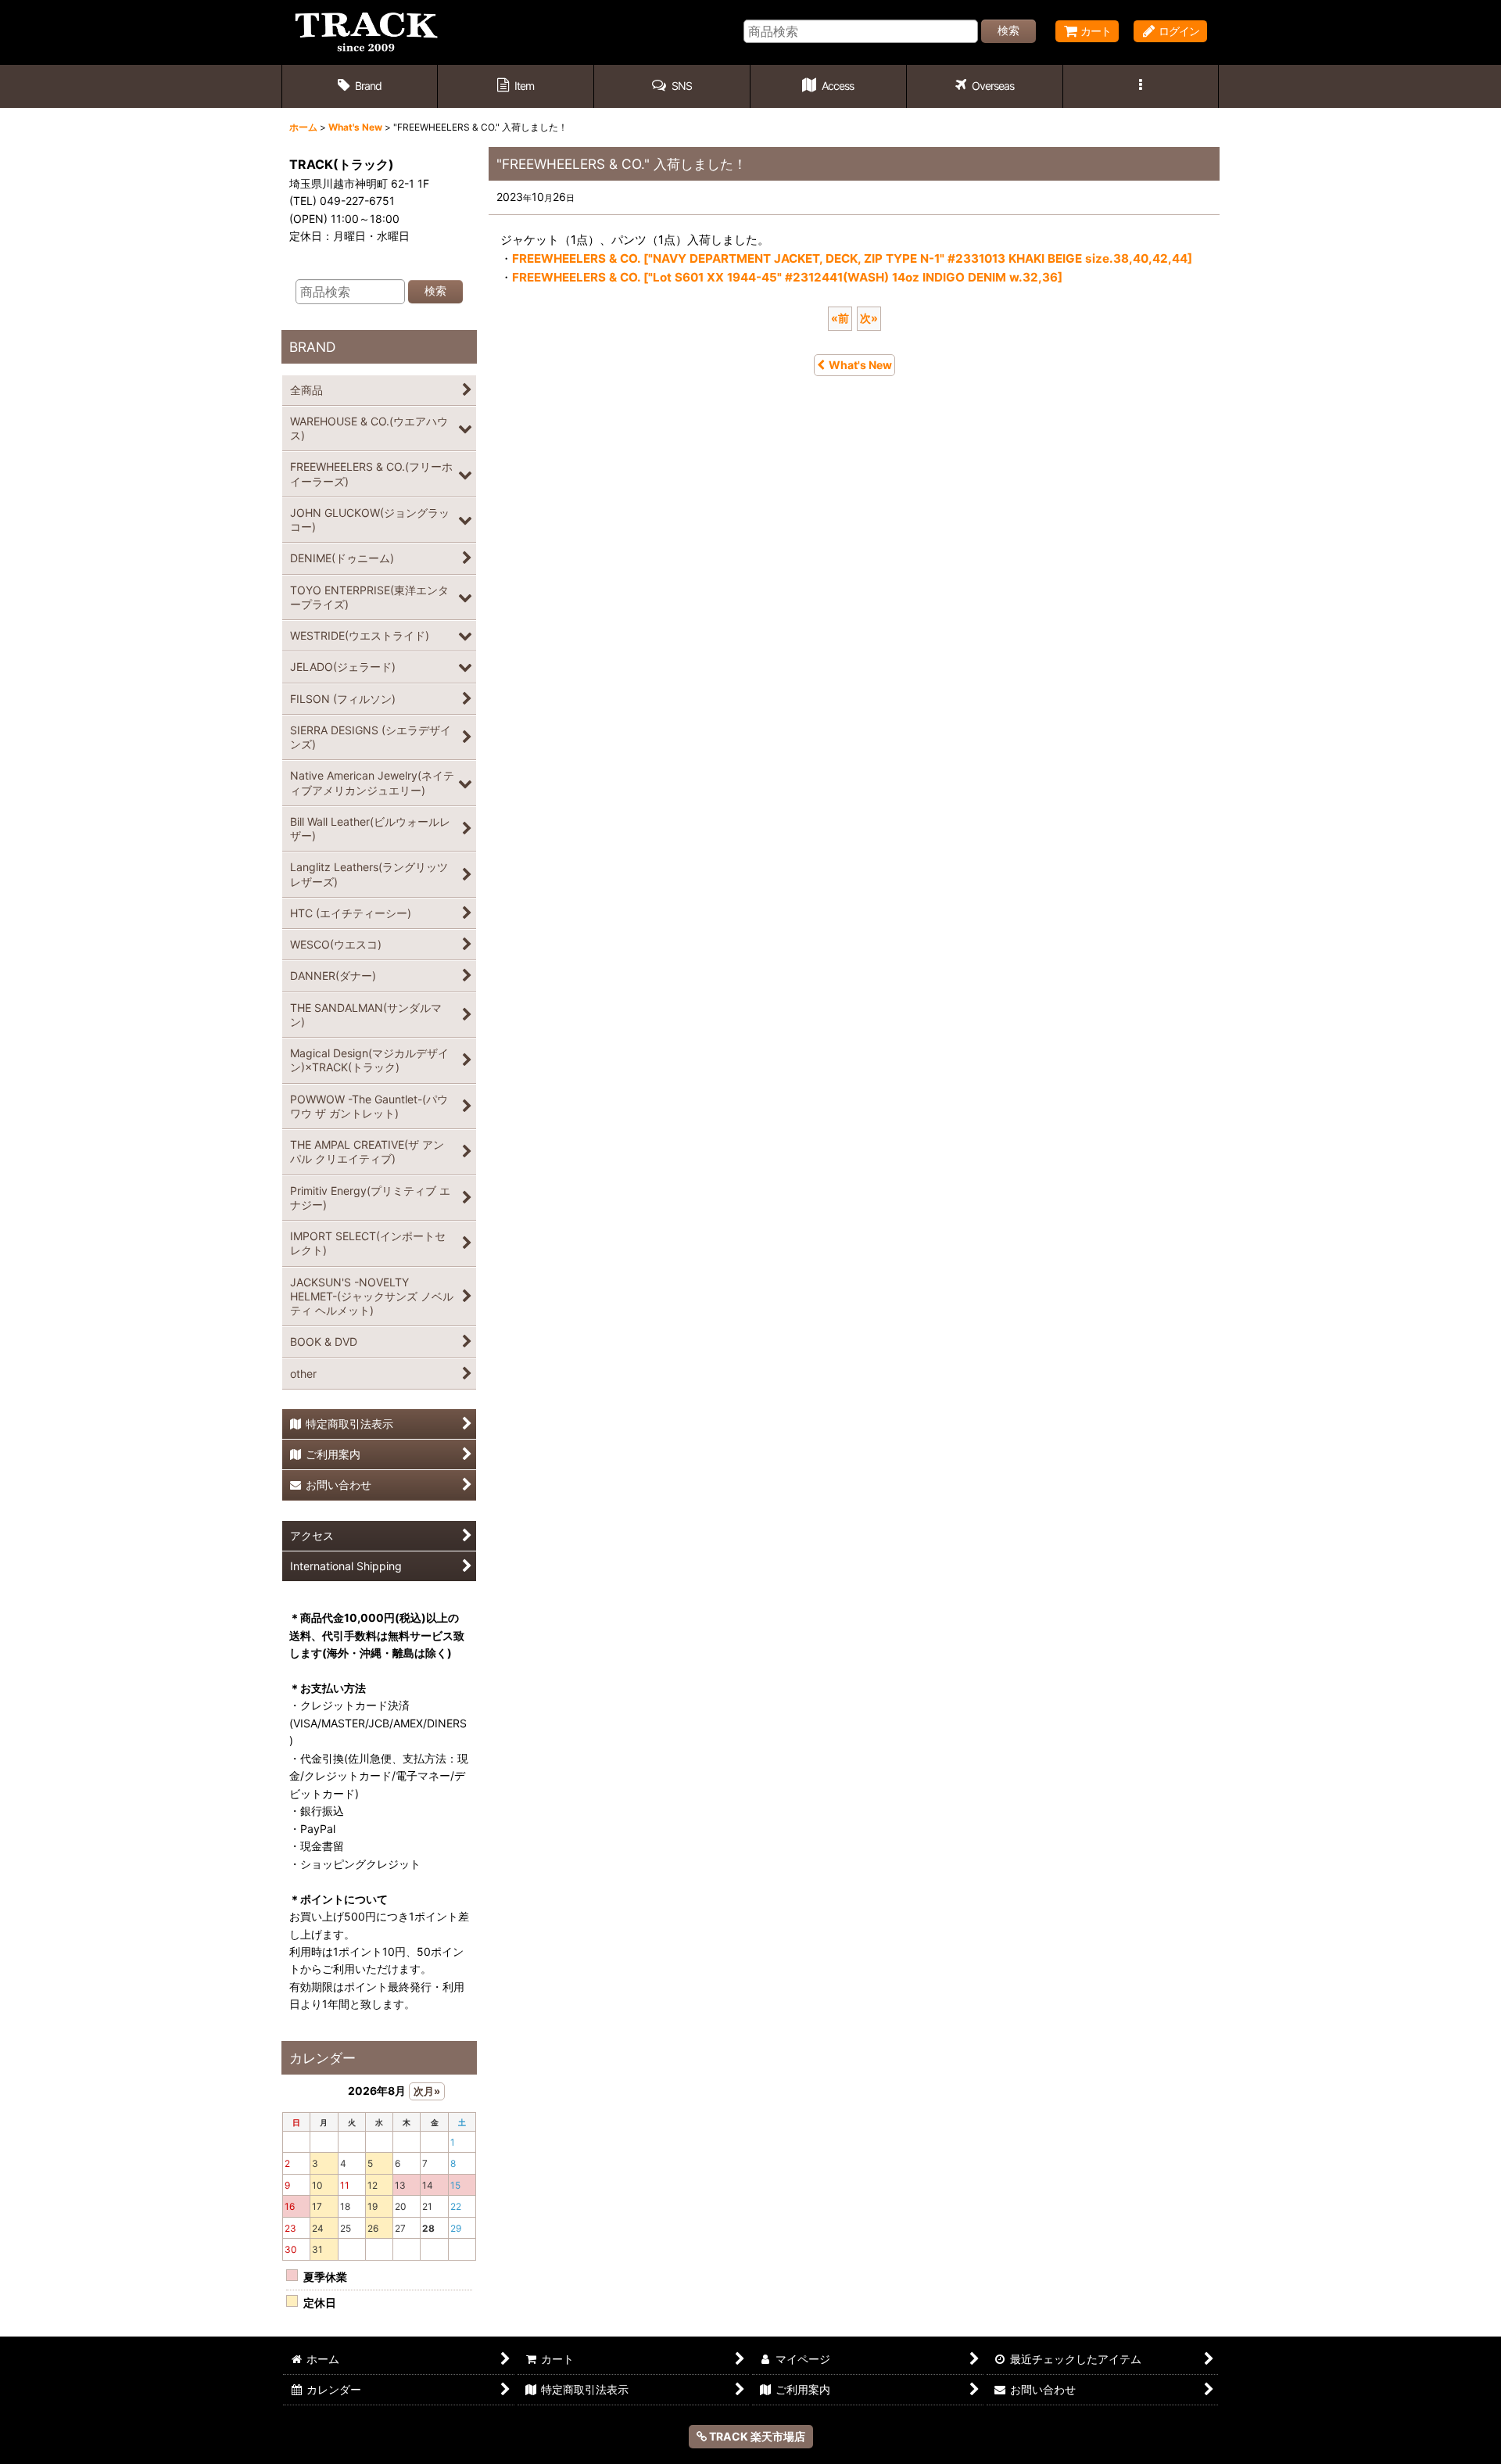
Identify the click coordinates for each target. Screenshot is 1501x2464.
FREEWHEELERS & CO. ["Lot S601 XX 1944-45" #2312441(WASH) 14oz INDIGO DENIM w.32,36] (787, 277)
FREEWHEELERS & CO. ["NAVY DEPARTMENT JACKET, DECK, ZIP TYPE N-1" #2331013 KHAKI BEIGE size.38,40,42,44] (852, 258)
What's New (860, 365)
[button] (672, 86)
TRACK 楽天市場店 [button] (756, 2436)
